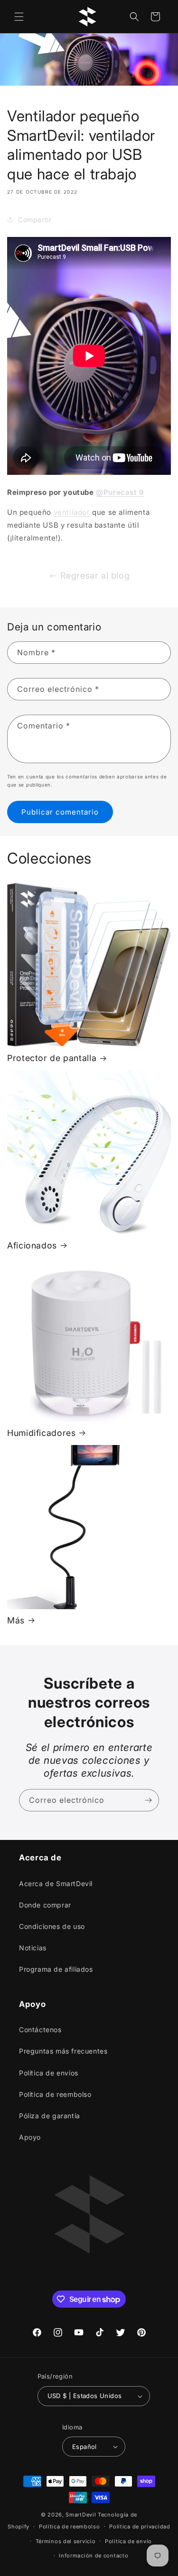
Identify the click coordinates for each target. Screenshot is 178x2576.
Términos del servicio (66, 2541)
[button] (19, 17)
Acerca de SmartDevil (56, 1883)
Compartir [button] (35, 220)
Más (16, 1620)
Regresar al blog (95, 575)
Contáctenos (40, 2030)
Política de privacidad (140, 2527)
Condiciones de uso (52, 1926)
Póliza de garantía (50, 2116)
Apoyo (30, 2137)
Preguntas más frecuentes (63, 2051)
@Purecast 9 (120, 492)
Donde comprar (45, 1905)
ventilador (72, 512)
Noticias (33, 1948)
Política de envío (128, 2541)
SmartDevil (81, 2515)
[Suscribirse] (148, 1800)
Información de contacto (94, 2556)
